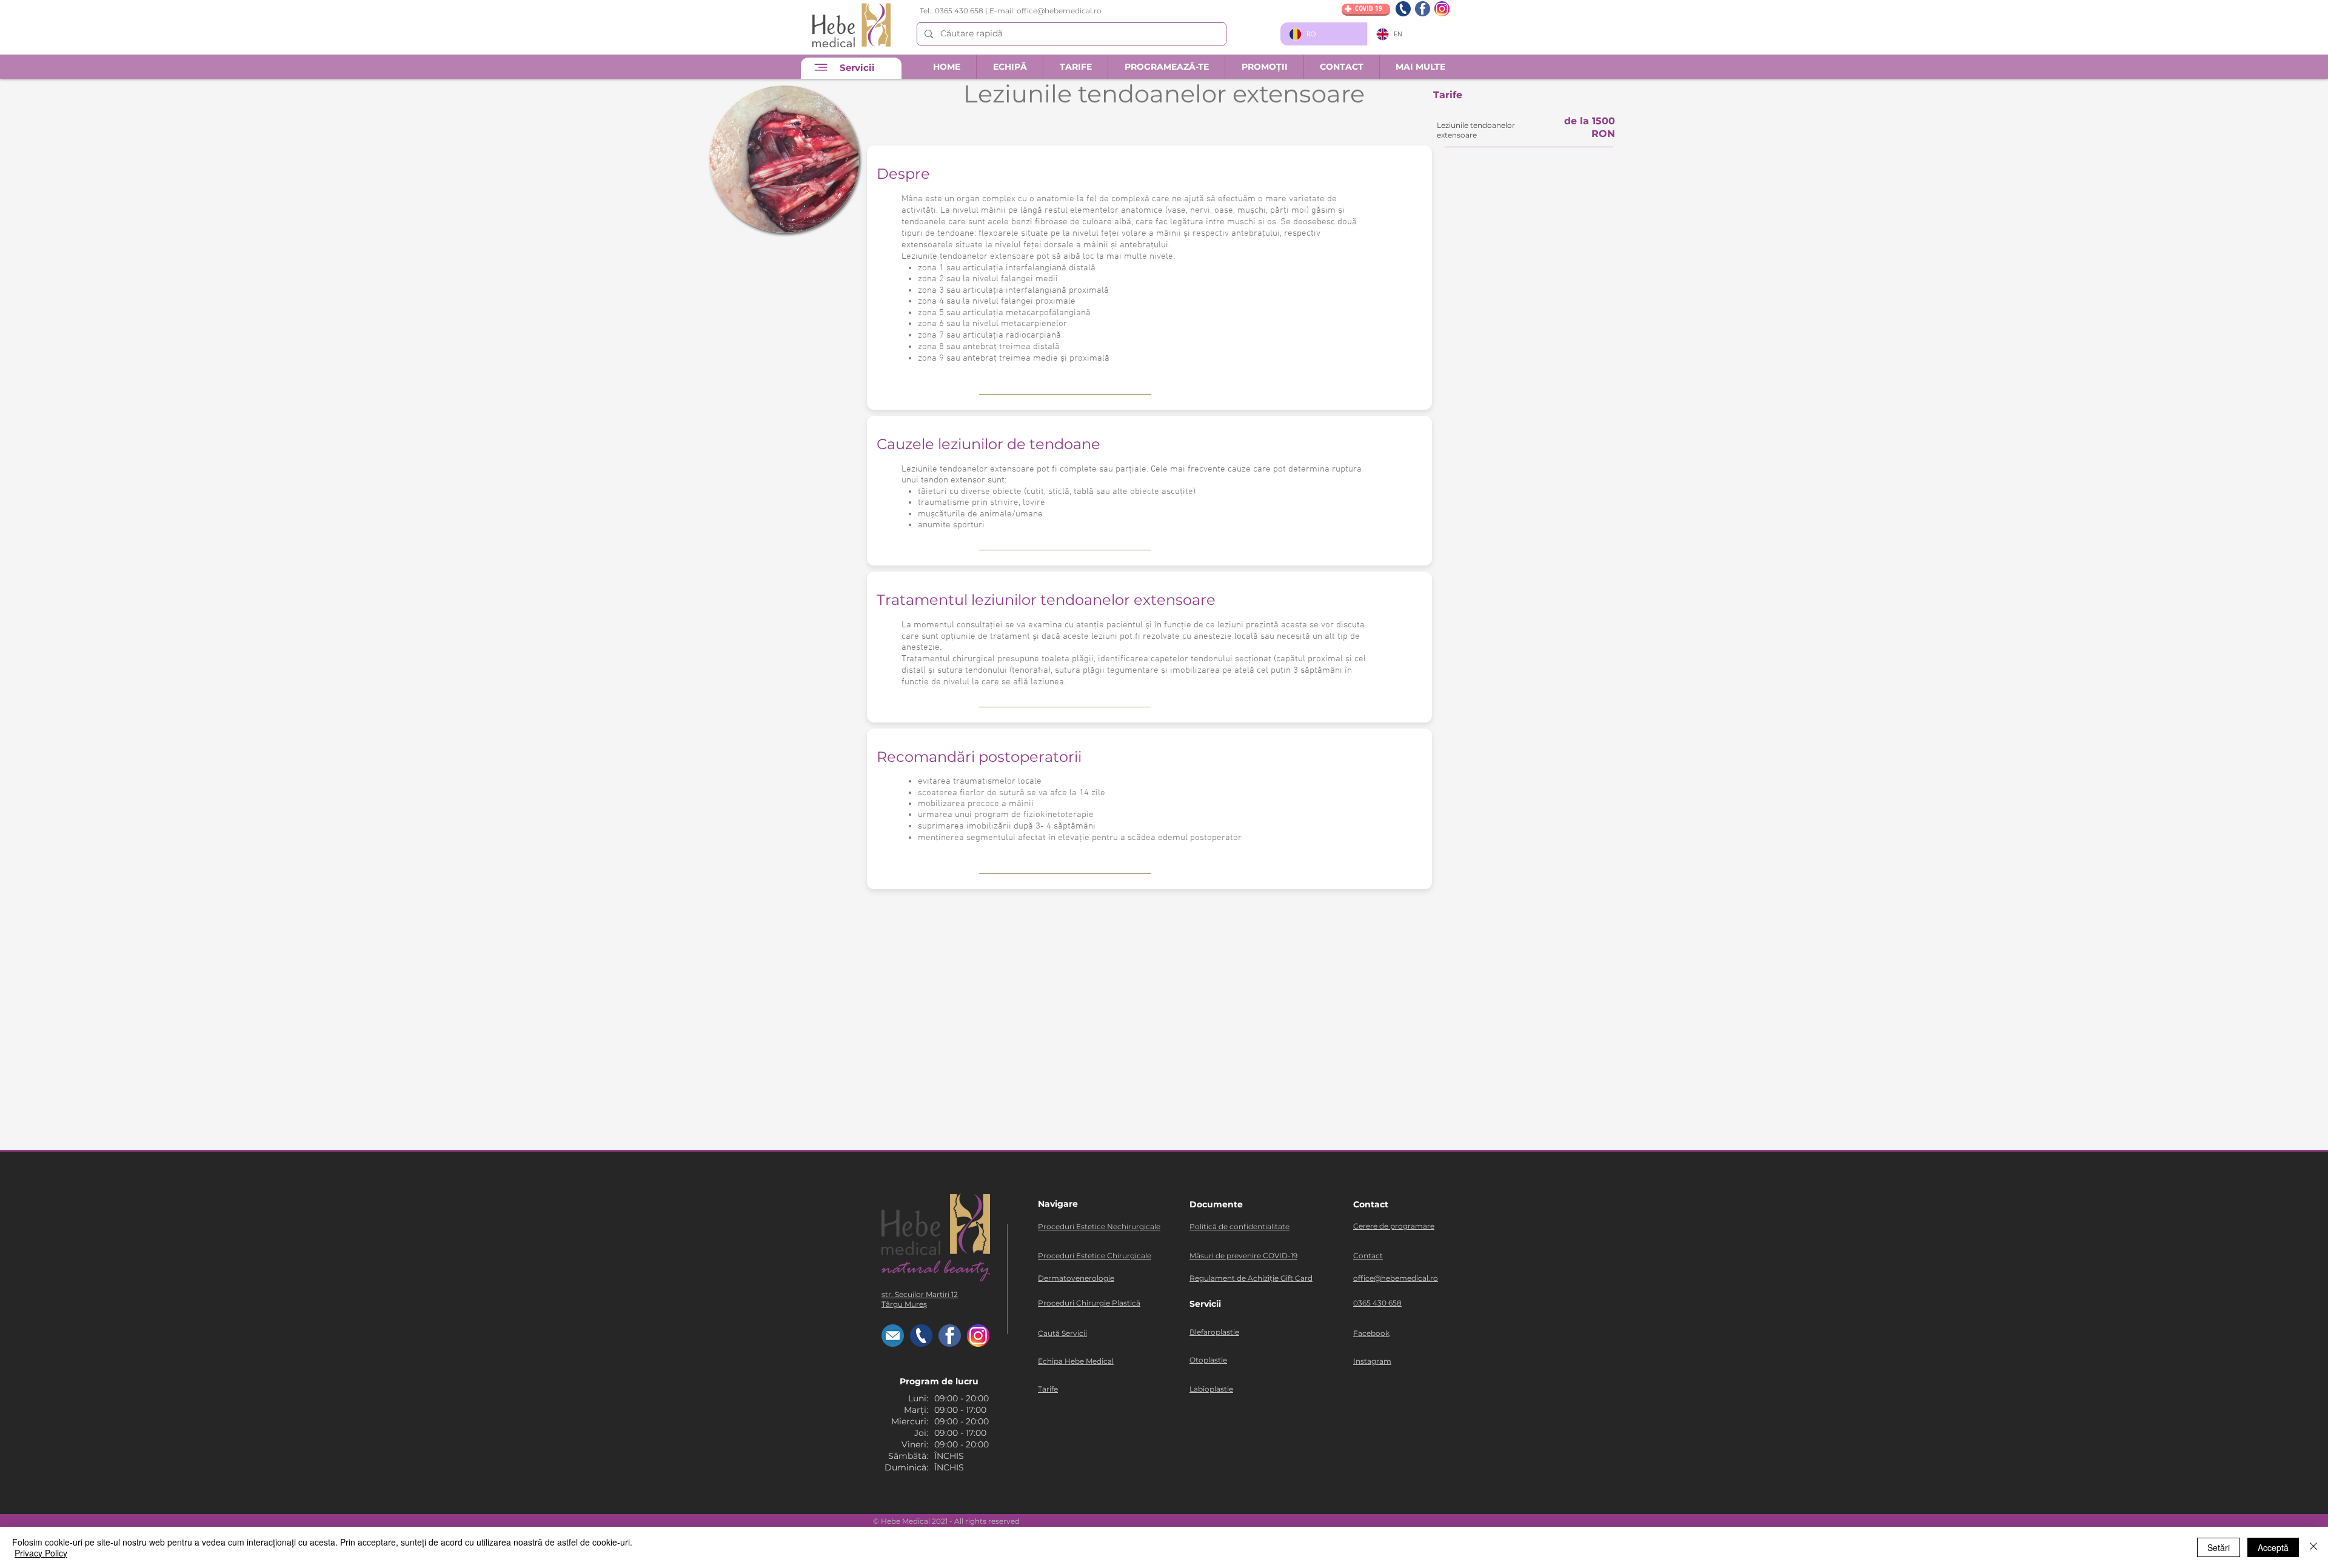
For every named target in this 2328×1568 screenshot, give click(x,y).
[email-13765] (893, 1336)
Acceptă (2273, 1547)
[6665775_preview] (1403, 9)
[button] (1341, 67)
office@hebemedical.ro (1059, 11)
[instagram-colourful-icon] (1442, 9)
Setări (2219, 1547)
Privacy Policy (41, 1553)
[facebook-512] (1423, 9)
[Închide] (2313, 1547)
